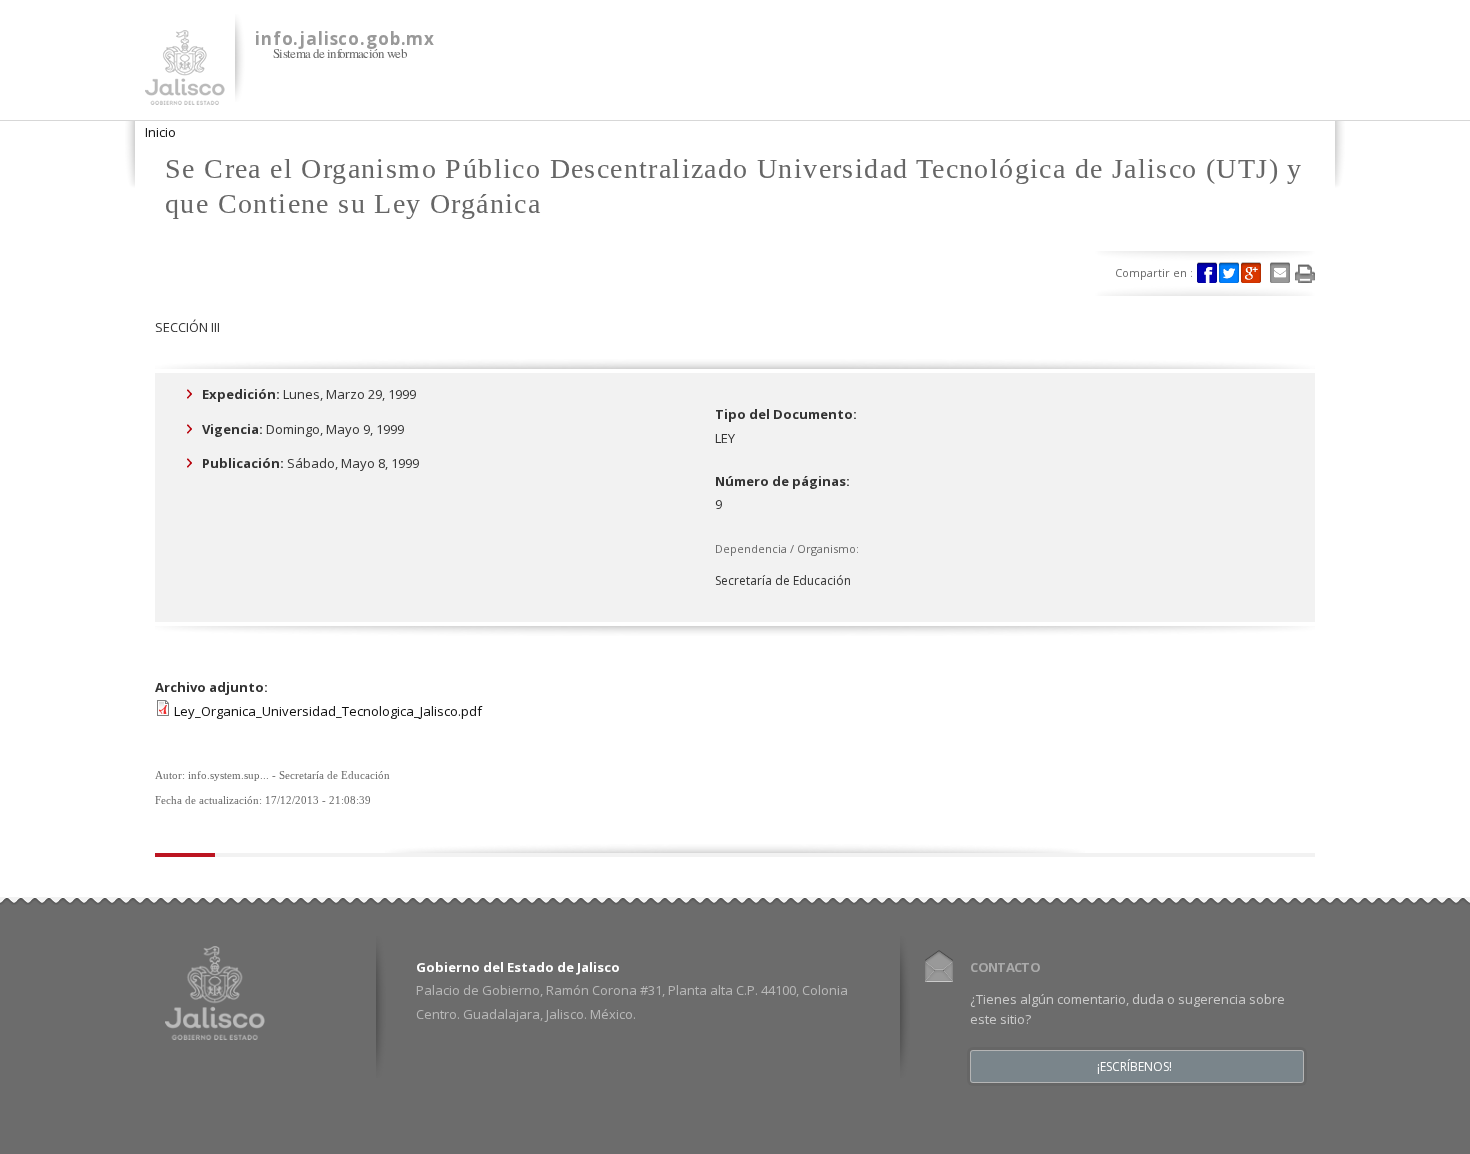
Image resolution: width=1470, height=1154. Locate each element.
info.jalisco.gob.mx (345, 38)
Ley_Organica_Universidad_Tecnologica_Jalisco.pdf (328, 711)
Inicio (160, 132)
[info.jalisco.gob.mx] (185, 93)
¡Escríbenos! (1134, 1067)
